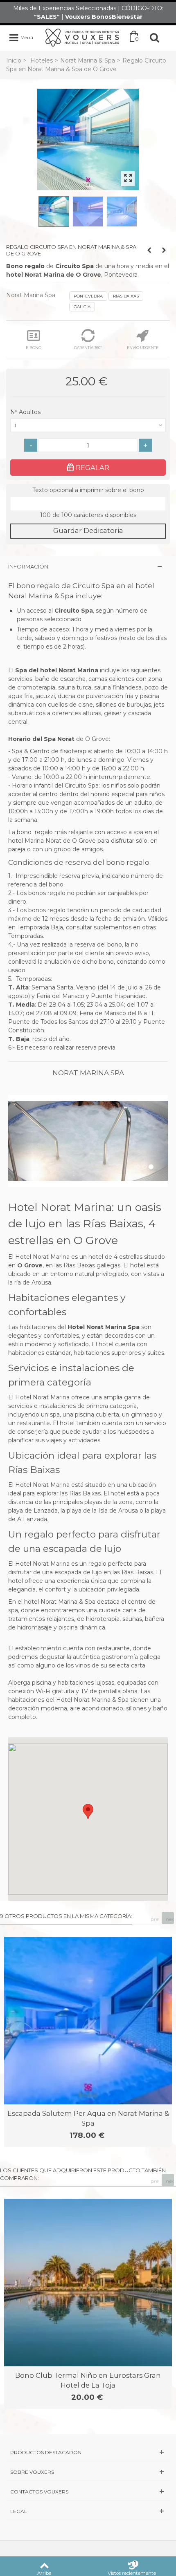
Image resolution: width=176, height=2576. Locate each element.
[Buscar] (155, 38)
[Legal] (88, 2511)
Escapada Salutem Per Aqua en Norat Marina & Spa (88, 2118)
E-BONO (34, 348)
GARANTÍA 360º (88, 348)
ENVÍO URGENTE (143, 348)
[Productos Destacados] (88, 2452)
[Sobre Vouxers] (88, 2472)
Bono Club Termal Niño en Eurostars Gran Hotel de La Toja (88, 2380)
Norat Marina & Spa (88, 60)
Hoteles (42, 60)
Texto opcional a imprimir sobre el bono (88, 490)
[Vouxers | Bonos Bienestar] (82, 37)
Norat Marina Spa (31, 295)
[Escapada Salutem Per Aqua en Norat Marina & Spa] (88, 2021)
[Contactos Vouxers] (88, 2492)
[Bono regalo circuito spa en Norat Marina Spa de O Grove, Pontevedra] (88, 139)
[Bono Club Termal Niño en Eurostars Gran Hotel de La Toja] (88, 2283)
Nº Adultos (26, 412)
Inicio (14, 60)
